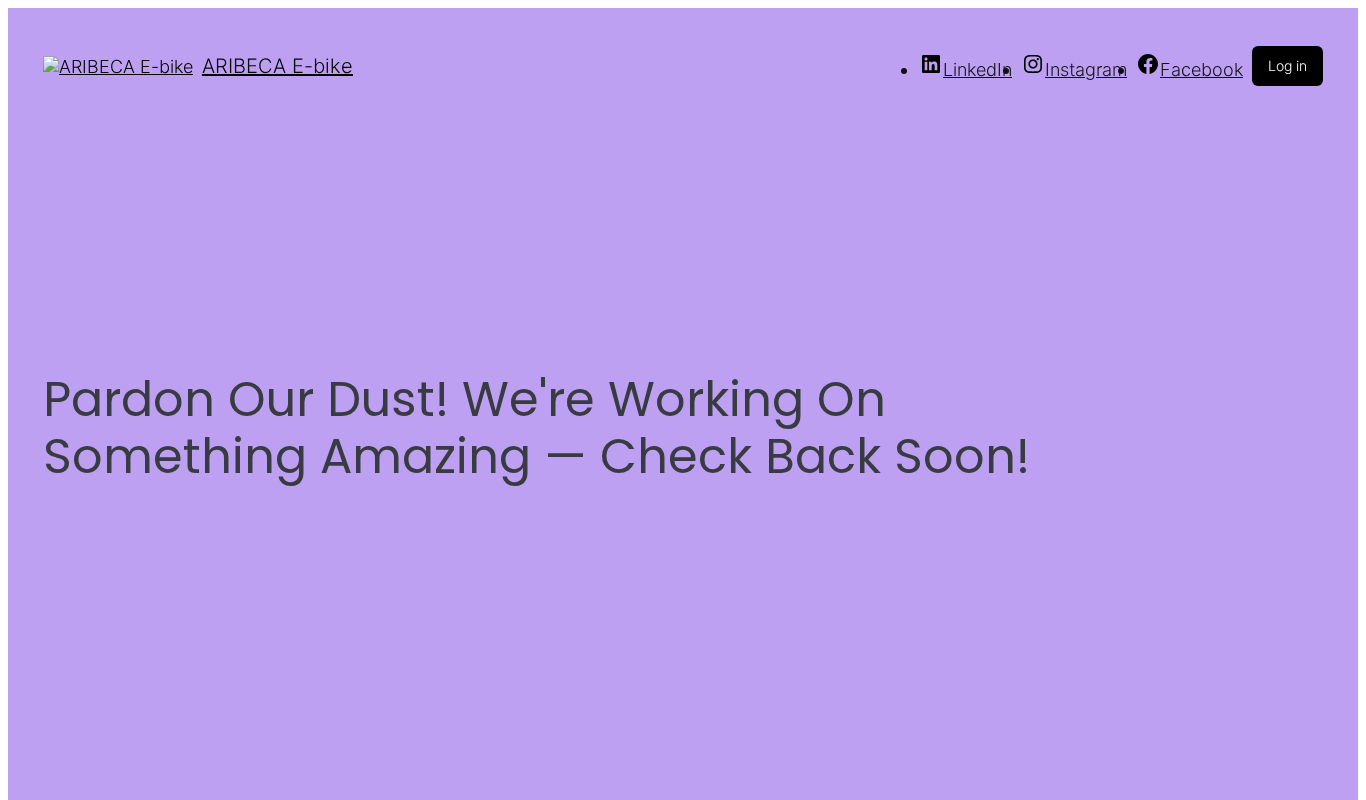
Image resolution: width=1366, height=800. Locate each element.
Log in (1287, 65)
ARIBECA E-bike (277, 66)
